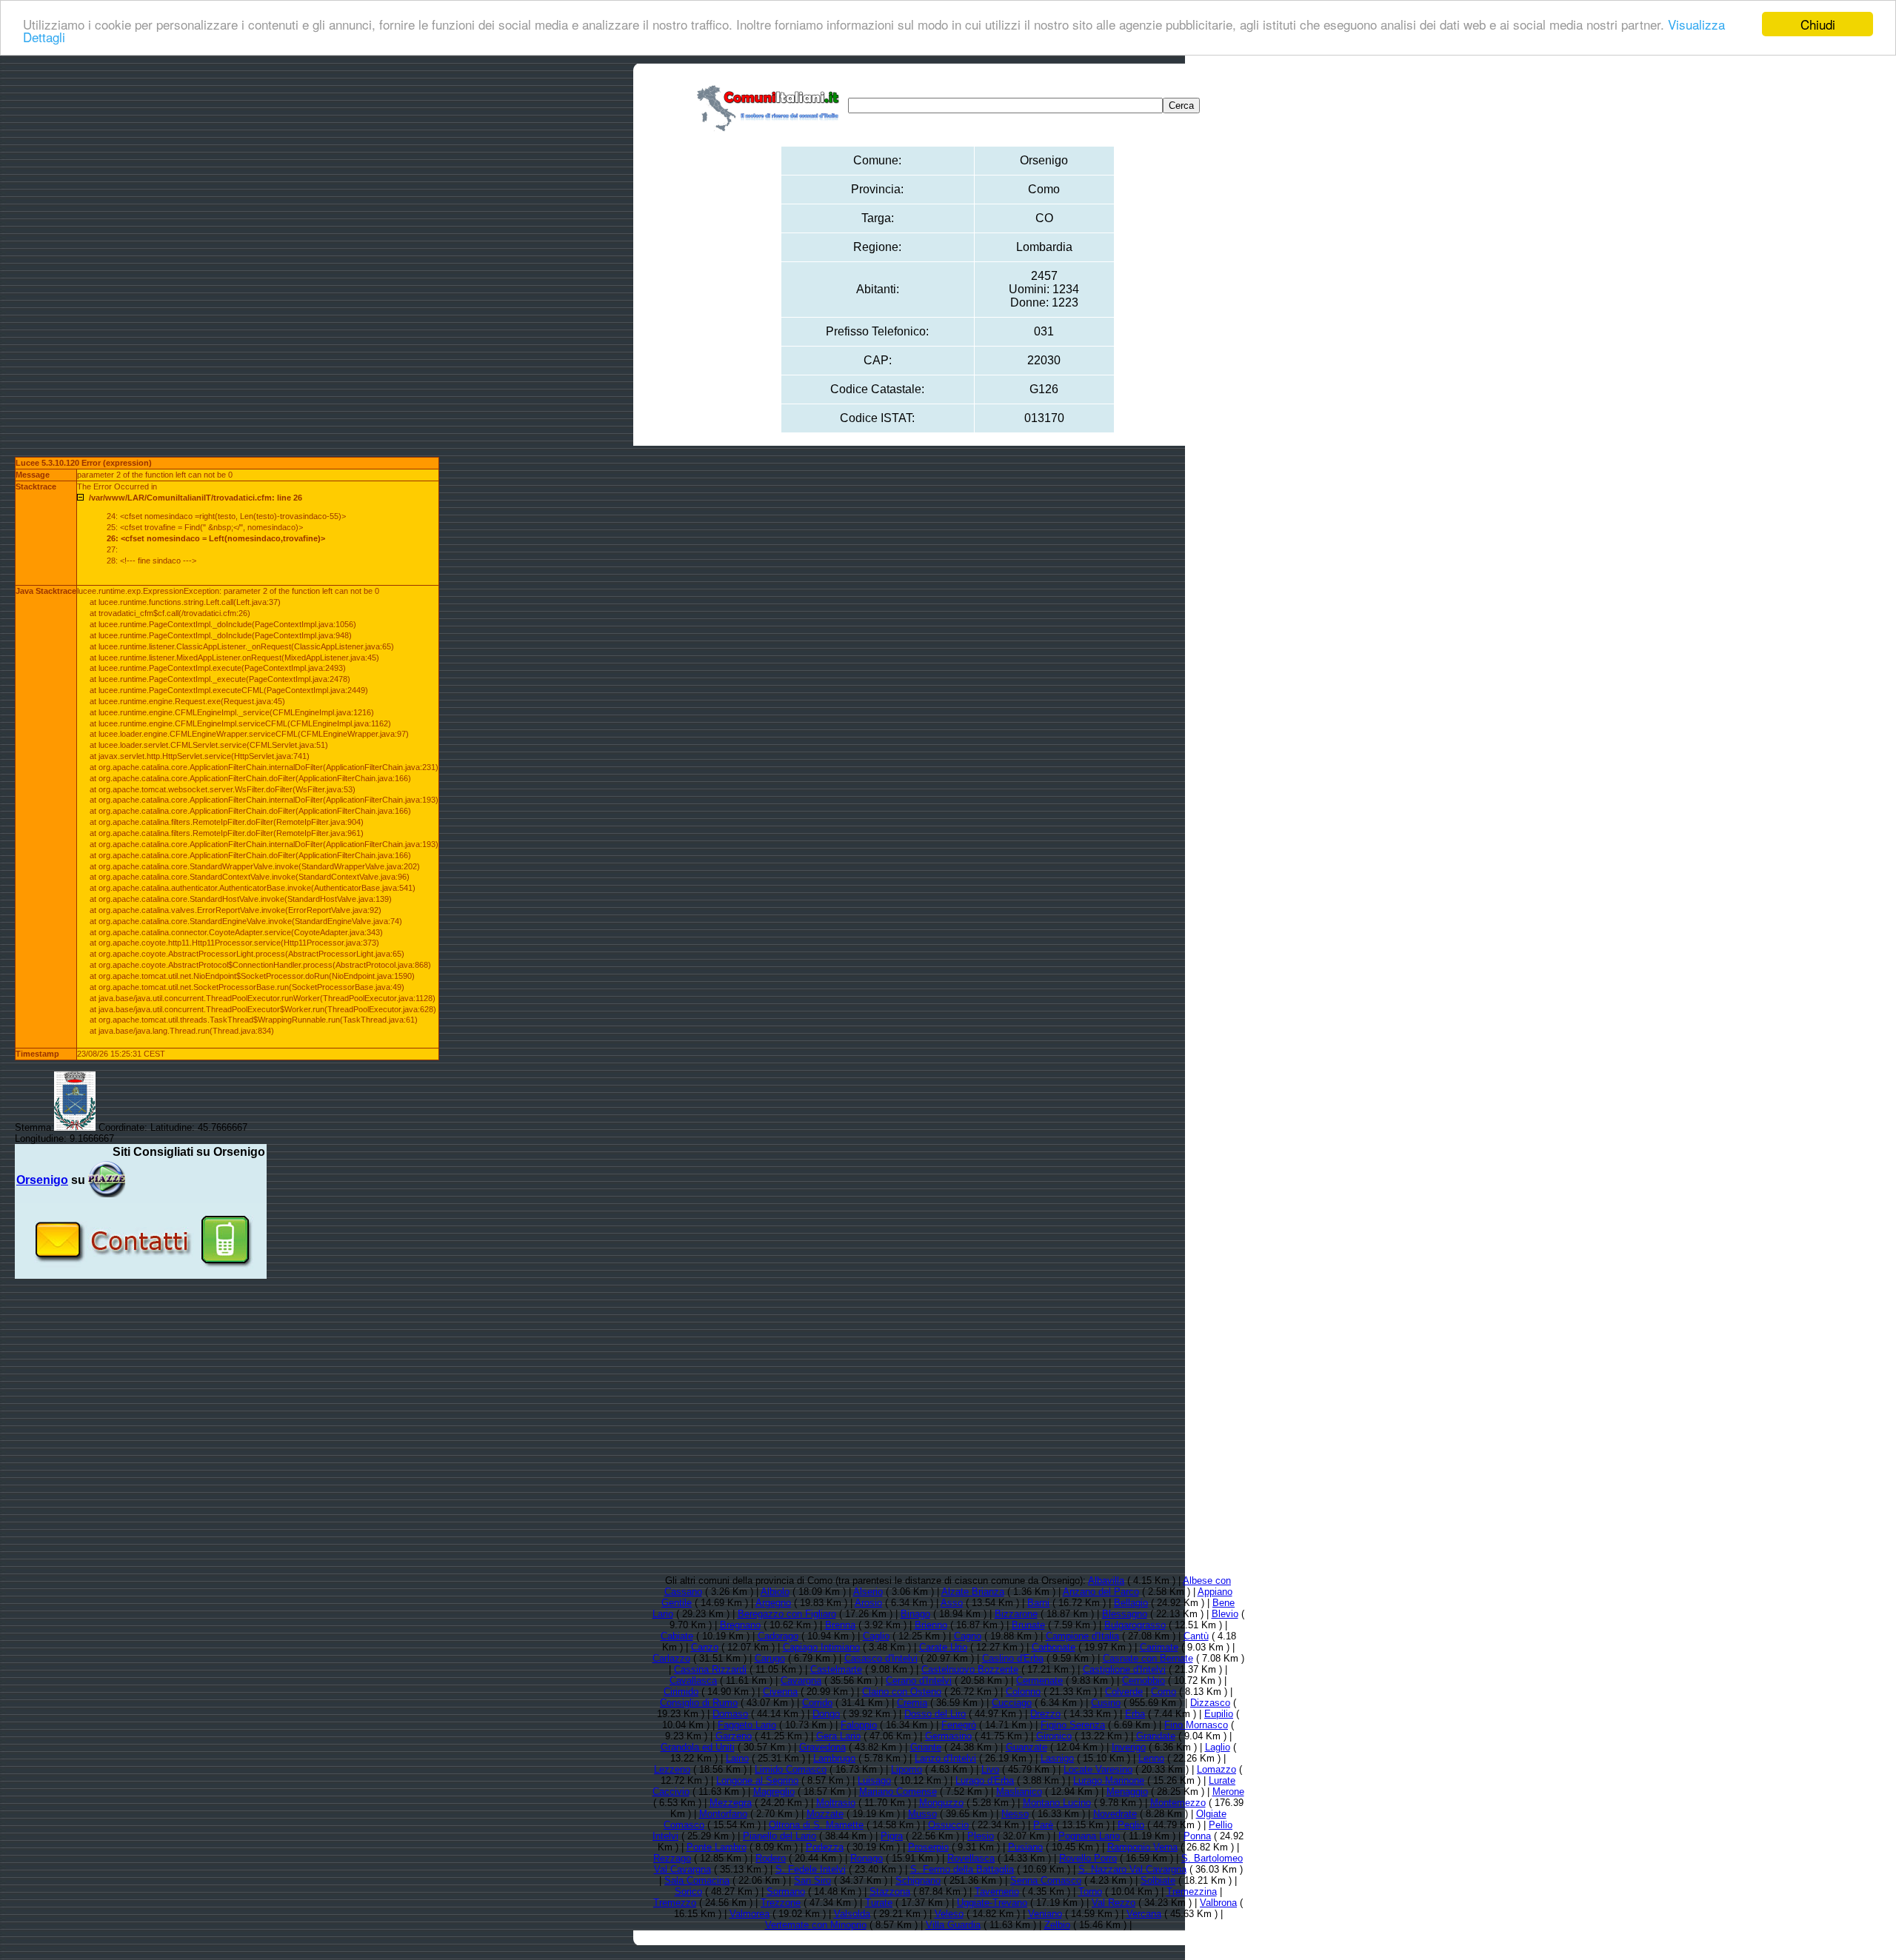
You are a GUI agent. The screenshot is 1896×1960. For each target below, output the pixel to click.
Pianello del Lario (780, 1836)
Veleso (949, 1914)
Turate (879, 1903)
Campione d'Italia (1082, 1636)
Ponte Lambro (717, 1847)
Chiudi (1818, 24)
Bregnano (740, 1625)
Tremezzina (1192, 1892)
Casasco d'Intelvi (881, 1658)
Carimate (1159, 1647)
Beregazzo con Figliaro (787, 1614)
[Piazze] (107, 1180)
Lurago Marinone (1109, 1780)
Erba (1135, 1714)
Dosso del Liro (935, 1714)
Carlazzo (671, 1658)
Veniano (1045, 1914)
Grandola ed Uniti (698, 1747)
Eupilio (1219, 1714)
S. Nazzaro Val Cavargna (1132, 1869)
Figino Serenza (1073, 1725)
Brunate (1028, 1625)
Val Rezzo (1114, 1903)
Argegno (773, 1603)
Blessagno (1125, 1614)
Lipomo (907, 1769)
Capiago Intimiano (821, 1647)
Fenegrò (959, 1725)
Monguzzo (941, 1803)
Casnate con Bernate (1148, 1658)
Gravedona (822, 1747)
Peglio (1131, 1825)
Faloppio (859, 1725)
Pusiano (1025, 1847)
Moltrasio (836, 1803)
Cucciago (1012, 1703)
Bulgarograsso (1135, 1625)
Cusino (1106, 1703)
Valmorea (750, 1914)
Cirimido (681, 1692)
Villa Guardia (953, 1925)
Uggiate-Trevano (992, 1903)
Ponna (1197, 1836)
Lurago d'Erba (985, 1780)
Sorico (688, 1892)
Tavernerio (997, 1892)
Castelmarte (836, 1669)
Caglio (876, 1636)
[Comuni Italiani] (771, 106)
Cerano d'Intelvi (919, 1680)
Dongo (826, 1714)
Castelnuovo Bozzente (970, 1669)
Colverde (1124, 1692)
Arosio (868, 1603)
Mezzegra (731, 1803)
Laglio (1218, 1747)
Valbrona (1218, 1903)
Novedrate (1115, 1814)
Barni (1038, 1603)
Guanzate (1027, 1747)
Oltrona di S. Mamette (816, 1825)
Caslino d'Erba (1013, 1658)
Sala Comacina (697, 1880)
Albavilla (1106, 1581)
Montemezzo (1178, 1803)
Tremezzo (675, 1903)
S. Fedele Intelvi (811, 1869)
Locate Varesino (1098, 1769)
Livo (990, 1769)
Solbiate (1158, 1880)
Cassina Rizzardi (710, 1669)
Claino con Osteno (902, 1692)
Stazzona (890, 1892)
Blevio (1225, 1614)
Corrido (817, 1703)
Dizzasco (1210, 1703)
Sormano (786, 1892)
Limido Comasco (791, 1769)
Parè (1043, 1825)
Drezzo (1045, 1714)
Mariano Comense (898, 1792)
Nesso (1015, 1814)
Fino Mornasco (1196, 1725)
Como (1164, 1692)
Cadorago (778, 1636)
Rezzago (672, 1858)
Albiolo (775, 1592)
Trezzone (781, 1903)
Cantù (1196, 1636)
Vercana (1144, 1914)
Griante (926, 1747)
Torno (1090, 1892)
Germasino (948, 1736)
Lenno (1151, 1758)
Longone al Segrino (757, 1780)
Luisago (874, 1780)
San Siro (812, 1880)
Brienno (931, 1625)
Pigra (892, 1836)
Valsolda (852, 1914)
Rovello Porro (1088, 1858)
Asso (952, 1603)
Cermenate (1039, 1680)
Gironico (1054, 1736)
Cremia (912, 1703)
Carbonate (1054, 1647)
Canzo (705, 1647)
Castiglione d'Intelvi (1124, 1669)
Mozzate (825, 1814)
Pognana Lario (1089, 1836)
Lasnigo (1057, 1758)
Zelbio (1057, 1925)
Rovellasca (971, 1858)
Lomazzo (1216, 1769)
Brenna (840, 1625)
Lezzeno (672, 1769)
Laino (737, 1758)
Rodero (771, 1858)
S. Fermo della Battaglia (962, 1869)
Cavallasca (693, 1680)
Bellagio (1131, 1603)
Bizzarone (1016, 1614)
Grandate (1156, 1736)
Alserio (868, 1592)
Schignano (918, 1880)
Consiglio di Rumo (699, 1703)
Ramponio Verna (1142, 1847)
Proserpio (928, 1847)
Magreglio (774, 1792)
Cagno (968, 1636)
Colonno (1023, 1692)
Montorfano (723, 1814)
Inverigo (1129, 1747)
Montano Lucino (1057, 1803)
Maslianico (1019, 1792)
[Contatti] (141, 1273)
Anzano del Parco (1101, 1592)
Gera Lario (838, 1736)
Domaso (730, 1714)
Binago (915, 1614)
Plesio (981, 1836)
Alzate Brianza (973, 1592)
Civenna (780, 1692)
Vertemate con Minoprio (816, 1925)
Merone (1228, 1792)
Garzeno (734, 1736)
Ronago (867, 1858)
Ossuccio (948, 1825)
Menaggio (1127, 1792)
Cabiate (677, 1636)
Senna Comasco (1046, 1880)
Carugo (770, 1658)
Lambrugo (834, 1758)
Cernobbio (1144, 1680)
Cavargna (801, 1680)
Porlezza (825, 1847)
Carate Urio (943, 1647)
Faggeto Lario (747, 1725)
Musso (922, 1814)
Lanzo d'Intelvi (945, 1758)
